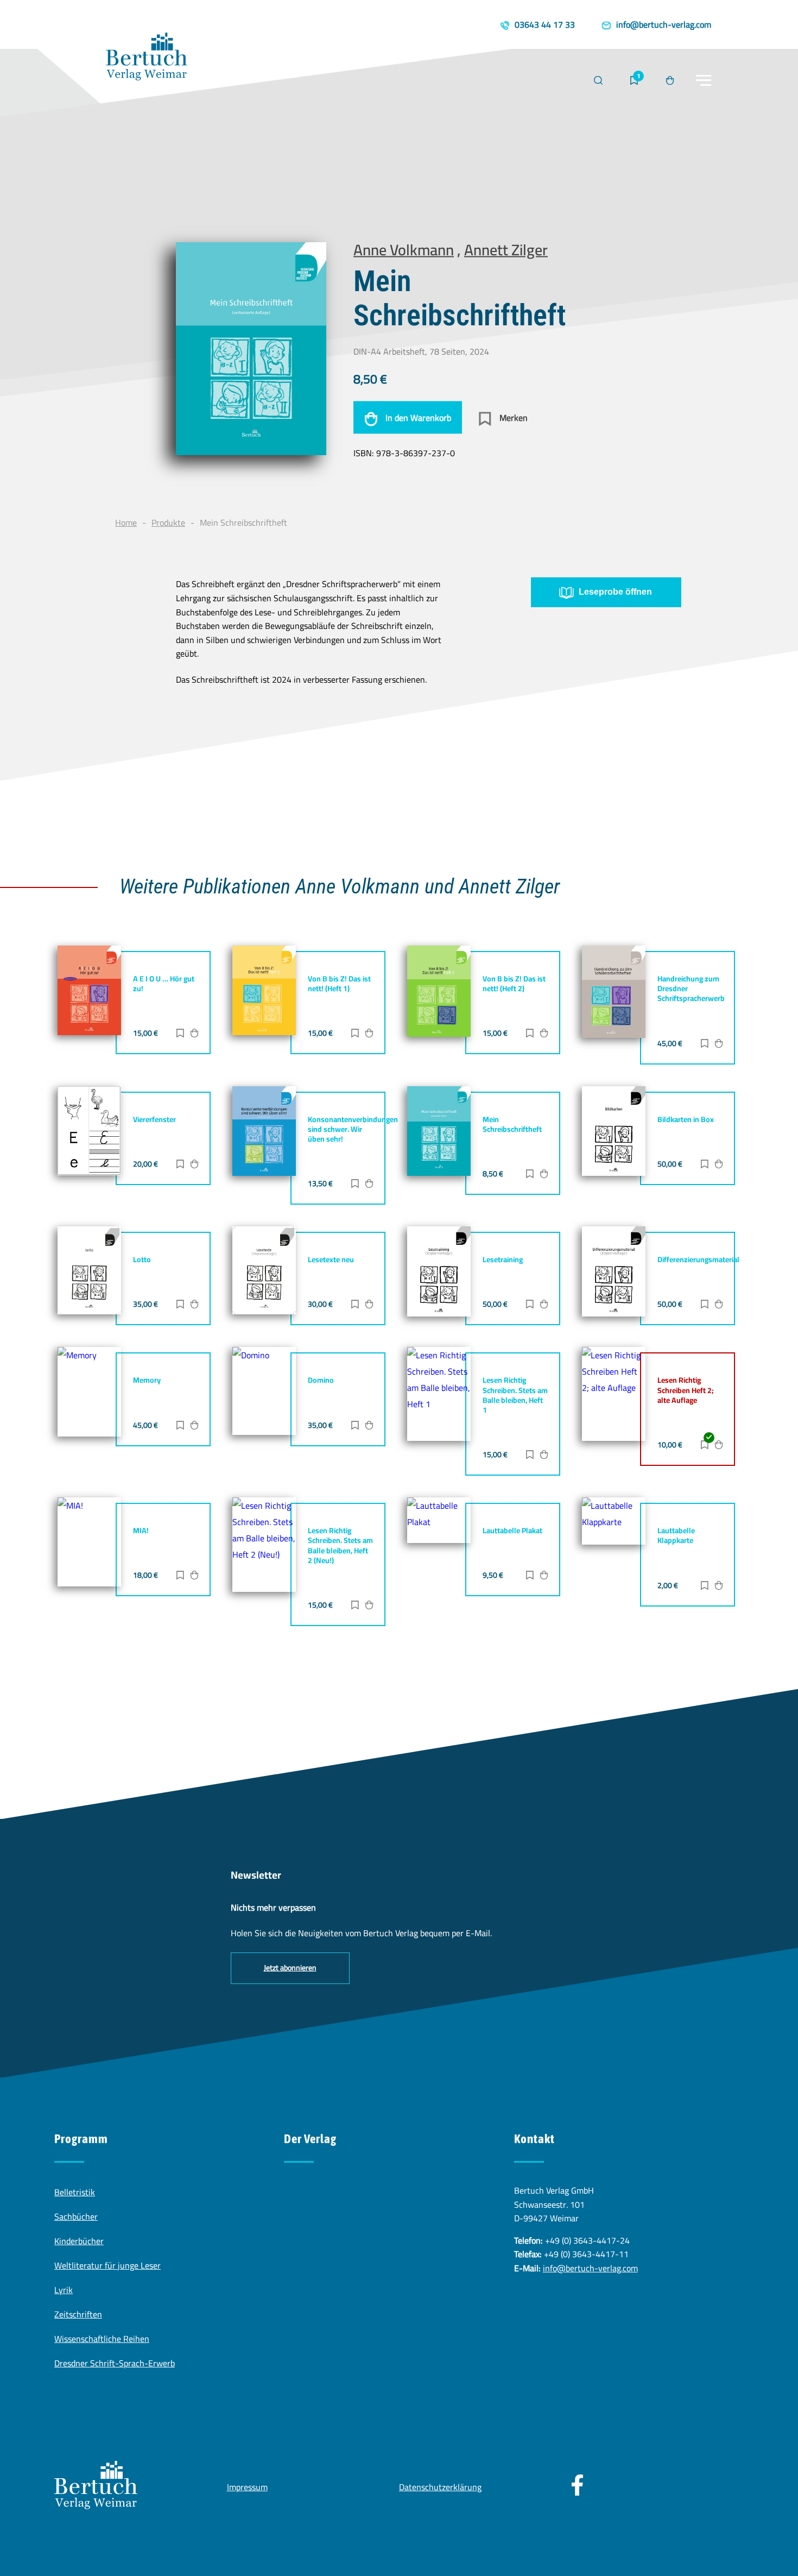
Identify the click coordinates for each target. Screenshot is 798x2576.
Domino (321, 1380)
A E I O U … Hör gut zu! (164, 984)
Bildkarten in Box (686, 1119)
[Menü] (704, 80)
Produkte (168, 522)
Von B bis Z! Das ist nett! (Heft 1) (339, 984)
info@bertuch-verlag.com (590, 2268)
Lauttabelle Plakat (512, 1531)
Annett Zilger (506, 250)
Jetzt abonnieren (290, 1968)
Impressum (247, 2487)
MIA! (141, 1531)
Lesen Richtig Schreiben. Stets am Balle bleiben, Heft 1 (515, 1395)
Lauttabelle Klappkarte (676, 1535)
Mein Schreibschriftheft (512, 1124)
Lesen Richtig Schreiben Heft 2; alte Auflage (686, 1390)
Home (126, 522)
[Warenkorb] (670, 80)
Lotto (142, 1259)
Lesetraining (503, 1259)
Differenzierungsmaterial (698, 1259)
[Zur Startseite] (147, 59)
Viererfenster (154, 1119)
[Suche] (598, 80)
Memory (147, 1380)
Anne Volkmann (404, 250)
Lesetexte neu (331, 1259)
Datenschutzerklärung (440, 2487)
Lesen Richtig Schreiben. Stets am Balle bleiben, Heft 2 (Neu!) (340, 1545)
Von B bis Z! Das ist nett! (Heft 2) (514, 984)
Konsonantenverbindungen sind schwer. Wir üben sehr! (353, 1129)
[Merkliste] (634, 80)
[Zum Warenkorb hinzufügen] (194, 1034)
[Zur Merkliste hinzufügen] (180, 1034)
